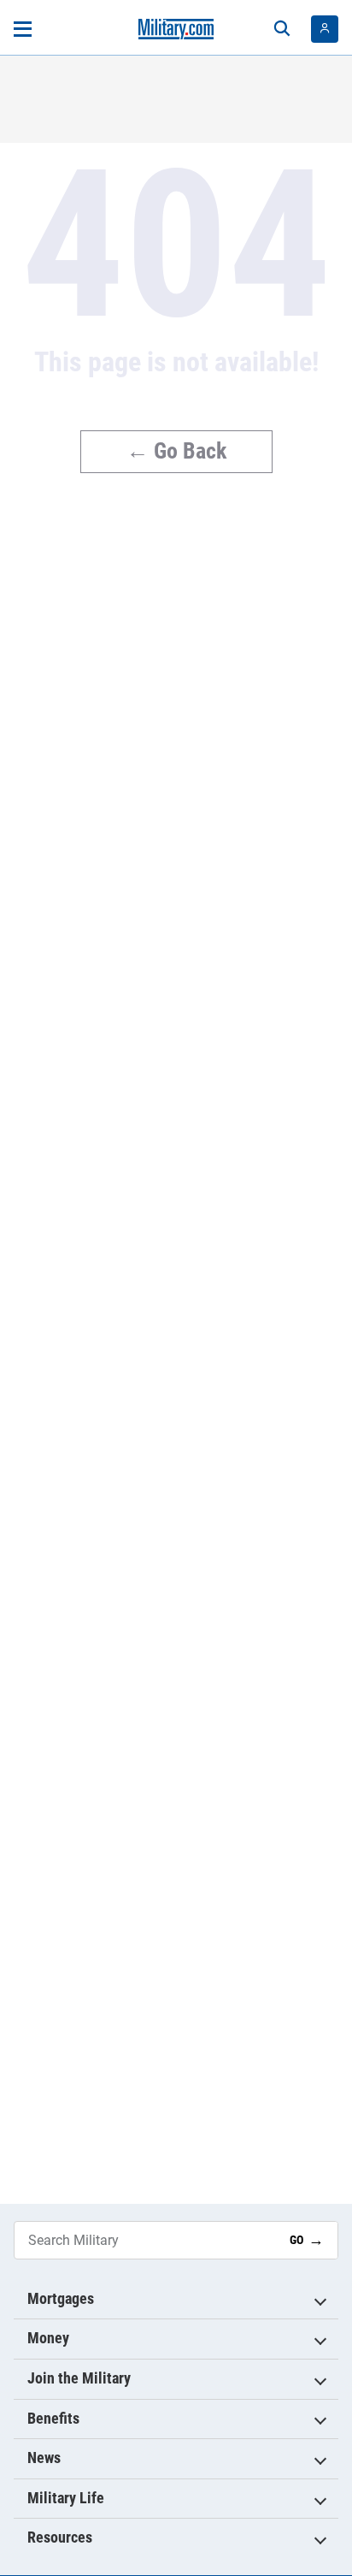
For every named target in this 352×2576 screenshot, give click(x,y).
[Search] (282, 29)
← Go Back (176, 451)
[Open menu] (23, 29)
